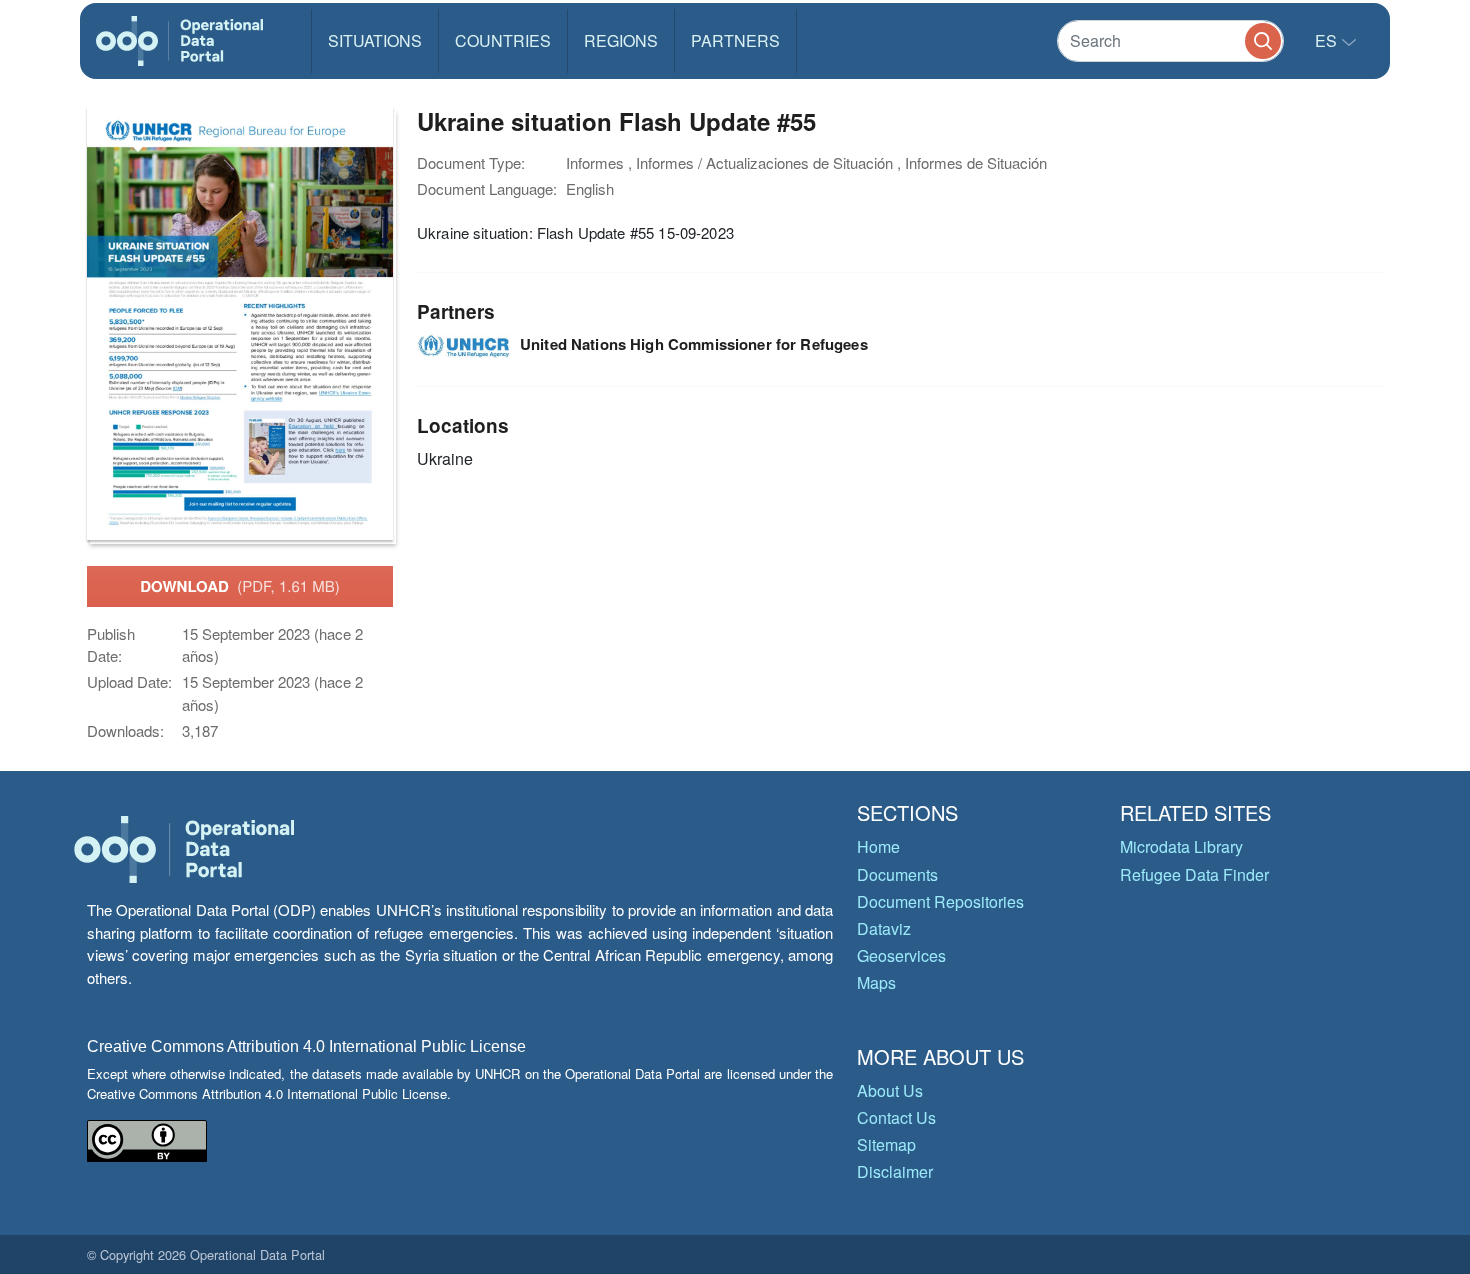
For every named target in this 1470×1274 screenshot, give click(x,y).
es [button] (1328, 40)
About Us (890, 1090)
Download (240, 586)
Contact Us (896, 1117)
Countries (503, 40)
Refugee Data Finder (1194, 874)
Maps (876, 982)
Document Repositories (940, 901)
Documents (897, 874)
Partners (735, 40)
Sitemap (886, 1144)
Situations (375, 40)
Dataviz (884, 928)
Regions (621, 40)
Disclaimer (895, 1171)
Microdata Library (1181, 846)
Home (878, 846)
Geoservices (901, 955)
